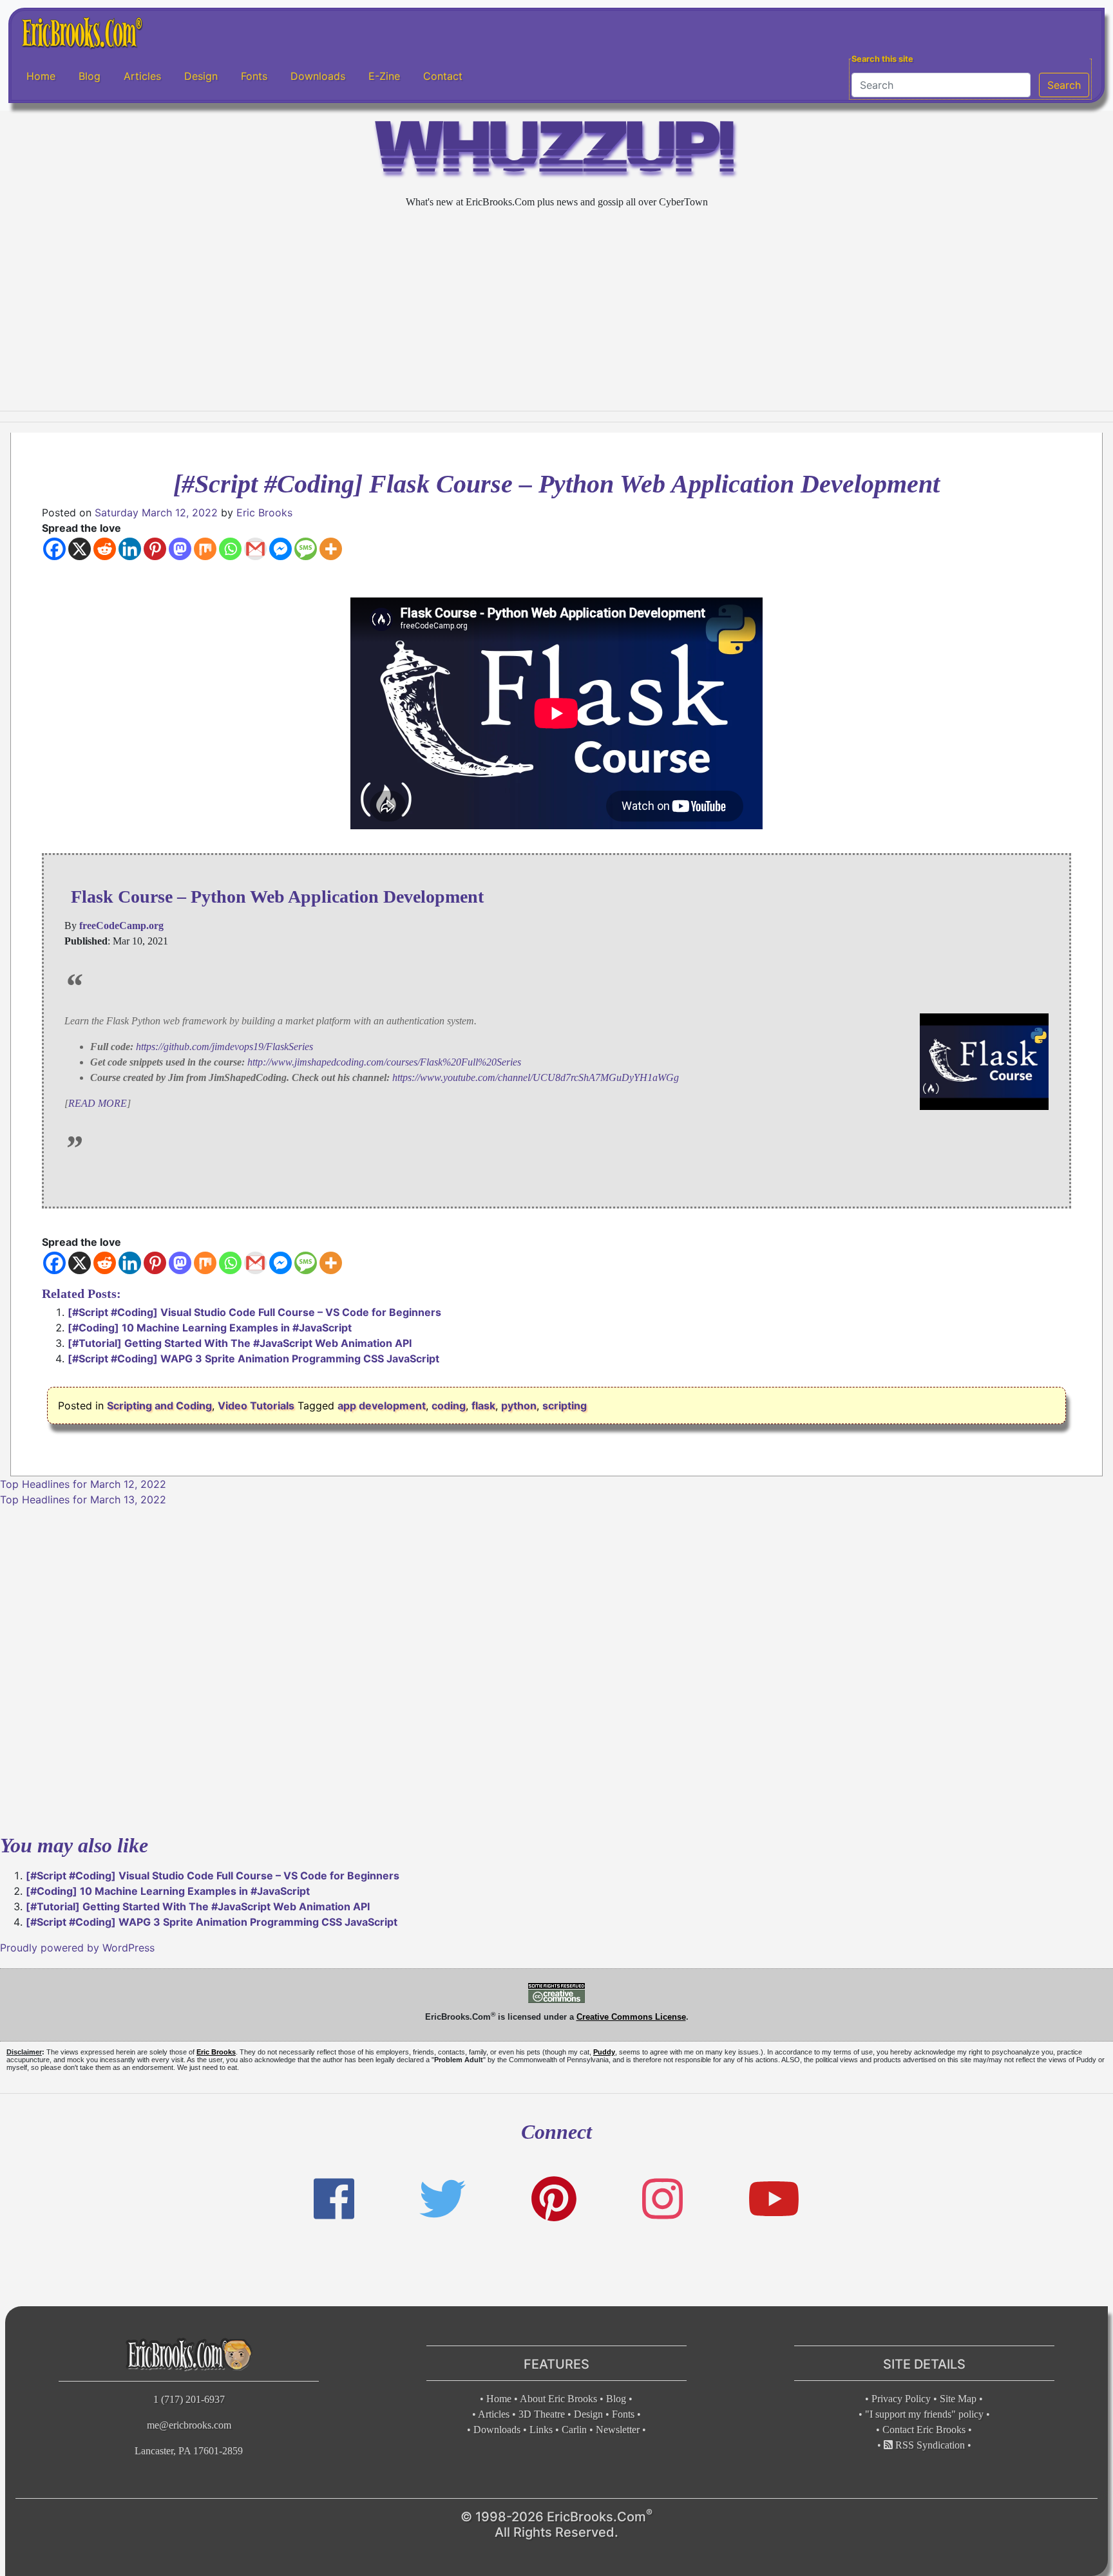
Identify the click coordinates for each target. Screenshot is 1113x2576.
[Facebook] (54, 549)
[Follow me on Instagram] (662, 2199)
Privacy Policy (901, 2399)
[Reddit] (105, 549)
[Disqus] (556, 1668)
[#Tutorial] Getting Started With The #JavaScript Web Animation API (240, 1343)
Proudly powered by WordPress (77, 1948)
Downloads (318, 77)
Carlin (574, 2430)
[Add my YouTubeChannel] (774, 2199)
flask (483, 1406)
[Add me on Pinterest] (554, 2199)
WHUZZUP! (556, 152)
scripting (565, 1406)
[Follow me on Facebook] (334, 2199)
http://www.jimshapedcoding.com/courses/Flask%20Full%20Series (384, 1062)
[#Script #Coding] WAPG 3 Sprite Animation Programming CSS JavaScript (253, 1359)
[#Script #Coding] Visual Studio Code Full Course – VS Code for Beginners (254, 1312)
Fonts (254, 77)
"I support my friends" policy (924, 2414)
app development (382, 1406)
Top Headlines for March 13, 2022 (83, 1500)
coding (449, 1406)
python (519, 1406)
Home (41, 77)
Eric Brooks (264, 512)
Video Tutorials (256, 1406)
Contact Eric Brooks (924, 2430)
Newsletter (618, 2430)
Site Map (958, 2399)
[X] (80, 549)
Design (201, 77)
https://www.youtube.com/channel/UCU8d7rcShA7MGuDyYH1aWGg (536, 1077)
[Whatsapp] (230, 549)
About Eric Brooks (558, 2399)
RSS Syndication (929, 2445)
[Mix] (205, 549)
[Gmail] (255, 549)
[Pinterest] (155, 549)
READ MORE (98, 1103)
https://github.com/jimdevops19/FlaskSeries (224, 1047)
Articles (142, 77)
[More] (331, 549)
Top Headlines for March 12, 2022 (83, 1484)
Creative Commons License (631, 2017)
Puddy (604, 2052)
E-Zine (384, 77)
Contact (443, 77)
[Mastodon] (180, 549)
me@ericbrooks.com (189, 2425)
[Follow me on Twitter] (442, 2199)
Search (1064, 85)
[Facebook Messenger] (281, 549)
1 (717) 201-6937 (189, 2399)
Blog (90, 77)
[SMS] (306, 549)
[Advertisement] (556, 310)
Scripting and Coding (159, 1406)
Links (541, 2430)
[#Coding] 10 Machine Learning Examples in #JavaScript (210, 1328)
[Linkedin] (130, 549)
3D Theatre (542, 2414)
